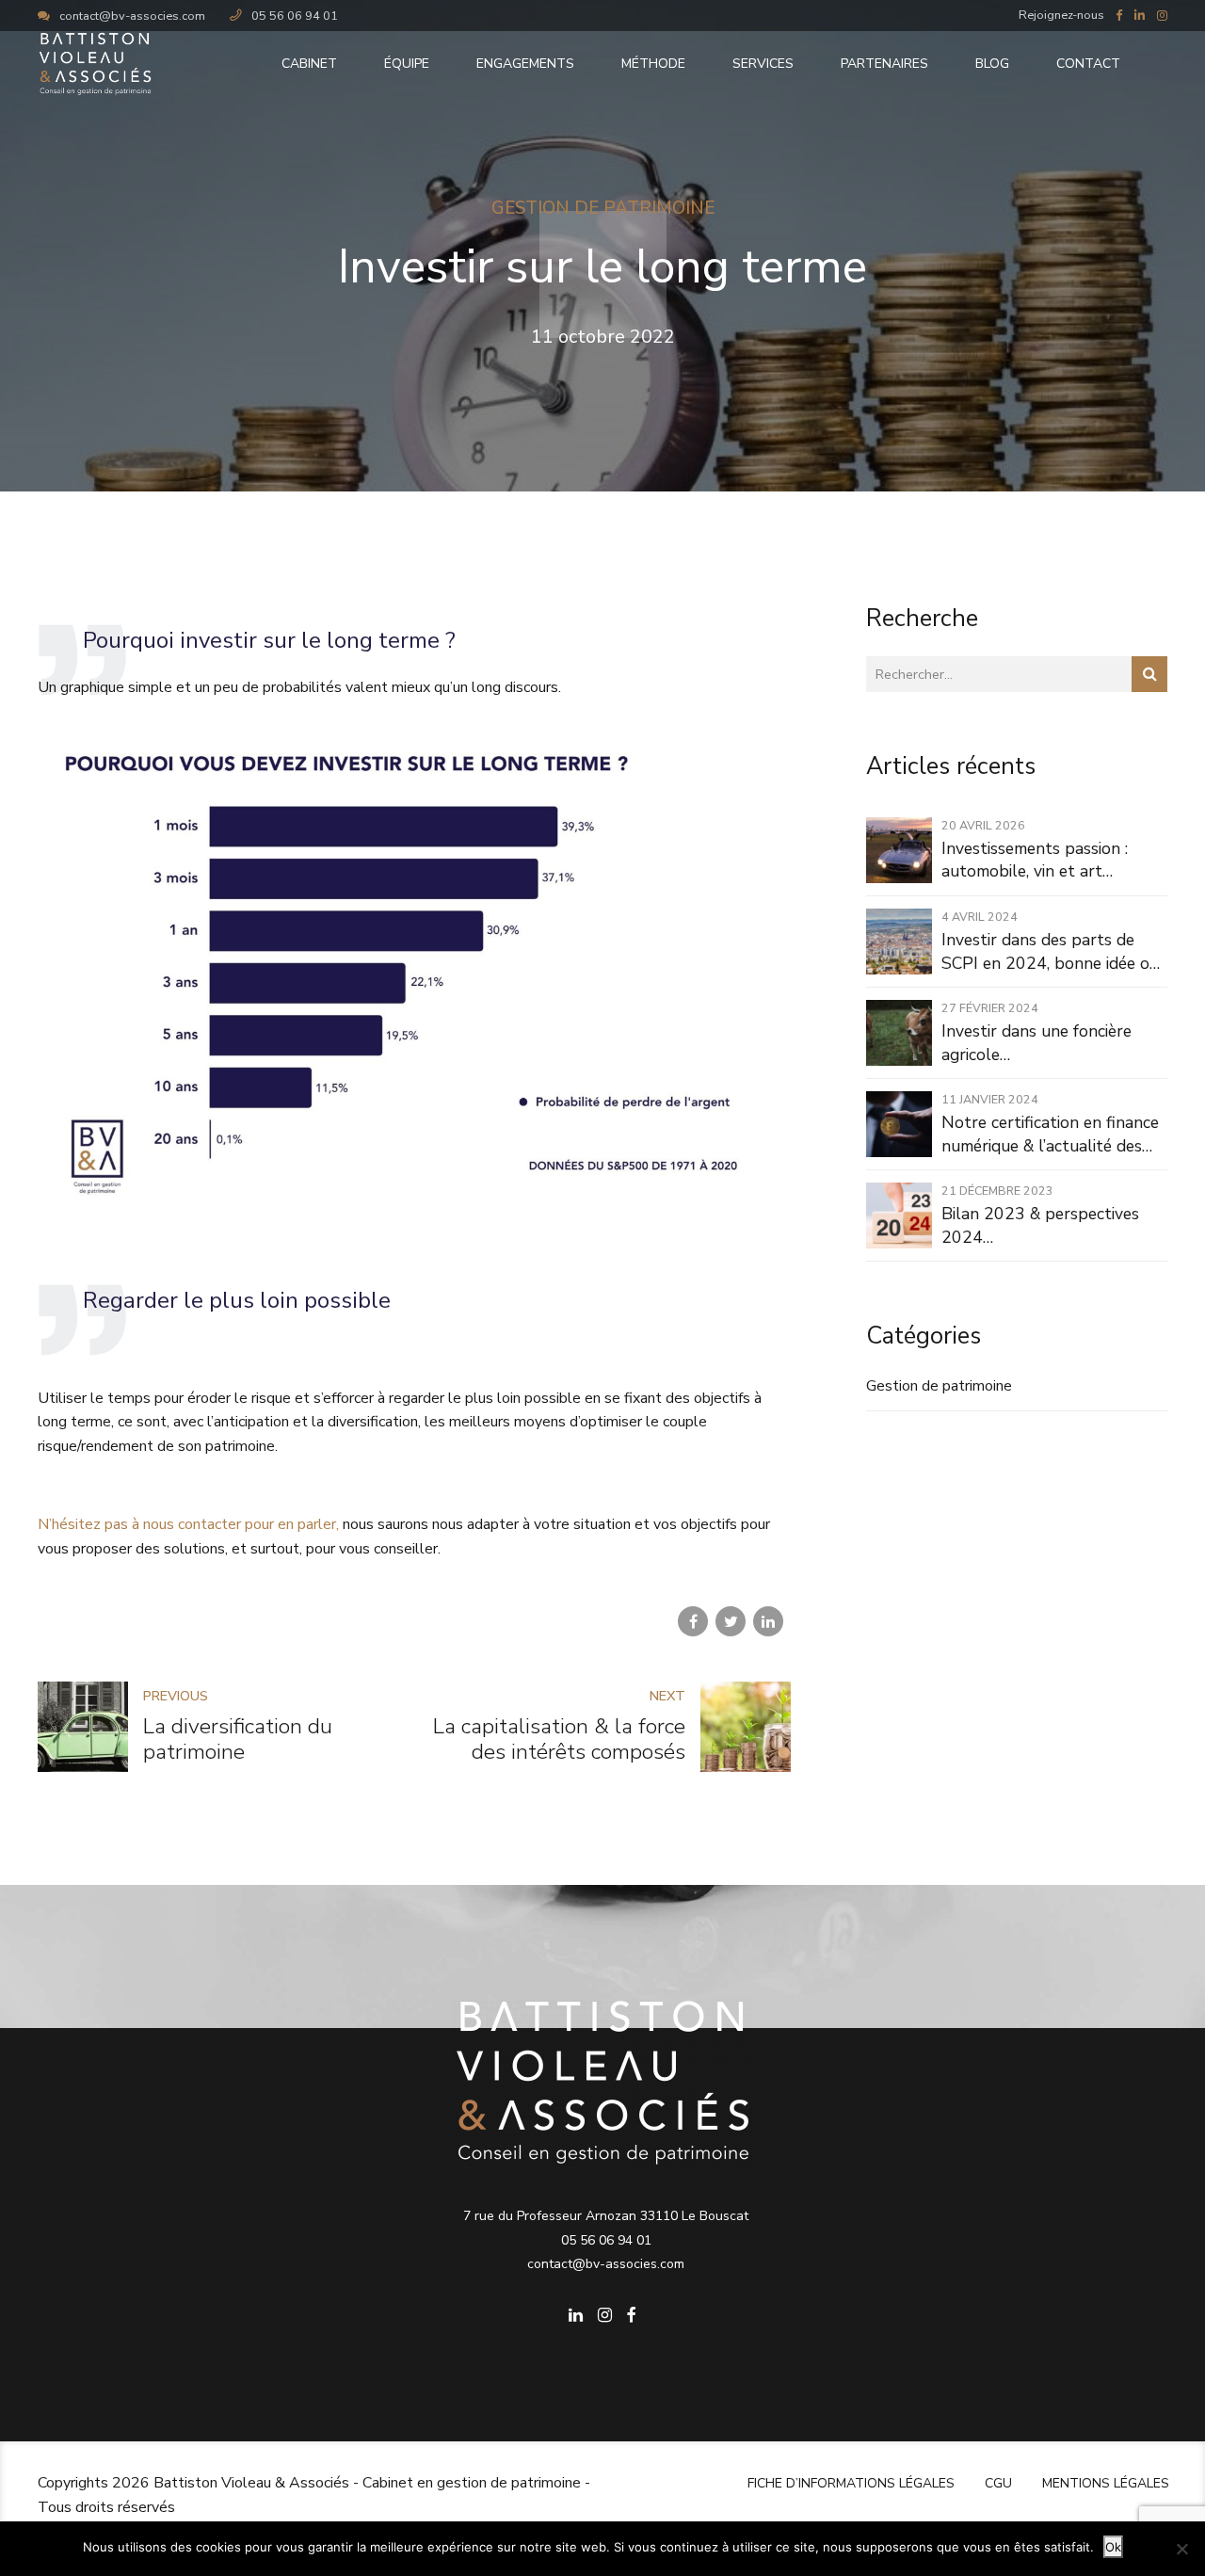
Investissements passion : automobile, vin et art (1035, 860)
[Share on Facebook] (693, 1621)
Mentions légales (1106, 2483)
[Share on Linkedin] (768, 1621)
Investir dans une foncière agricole (1036, 1043)
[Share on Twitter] (731, 1621)
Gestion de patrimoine (603, 208)
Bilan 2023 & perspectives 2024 (1040, 1225)
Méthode (653, 64)
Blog (992, 64)
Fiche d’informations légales (851, 2483)
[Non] (1181, 2549)
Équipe (407, 64)
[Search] (1149, 674)
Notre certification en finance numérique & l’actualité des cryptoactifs (1050, 1134)
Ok (1113, 2547)
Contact (1088, 64)
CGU (998, 2483)
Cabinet (309, 64)
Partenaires (884, 64)
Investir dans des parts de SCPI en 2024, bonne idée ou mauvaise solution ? (1050, 951)
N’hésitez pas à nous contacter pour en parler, (188, 1524)
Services (763, 64)
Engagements (525, 64)
